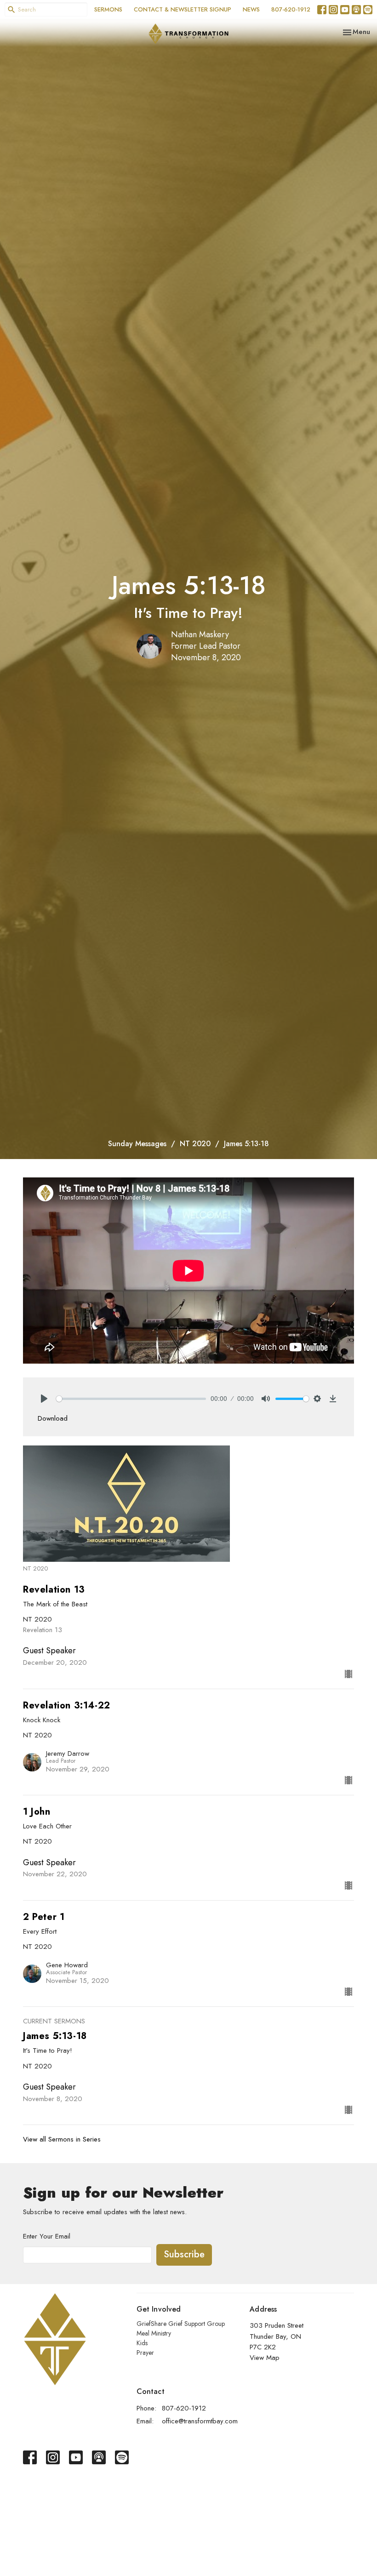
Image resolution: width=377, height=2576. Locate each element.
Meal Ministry (154, 2333)
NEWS (251, 9)
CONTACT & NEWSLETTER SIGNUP (183, 9)
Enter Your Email (47, 2236)
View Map (265, 2358)
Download (53, 1418)
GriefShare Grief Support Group (181, 2324)
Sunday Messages (137, 1144)
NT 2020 (195, 1144)
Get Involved (159, 2309)
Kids (142, 2343)
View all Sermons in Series (62, 2139)
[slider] (131, 1399)
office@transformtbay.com (200, 2421)
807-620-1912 (291, 9)
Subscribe (184, 2254)
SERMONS (108, 9)
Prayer (145, 2353)
